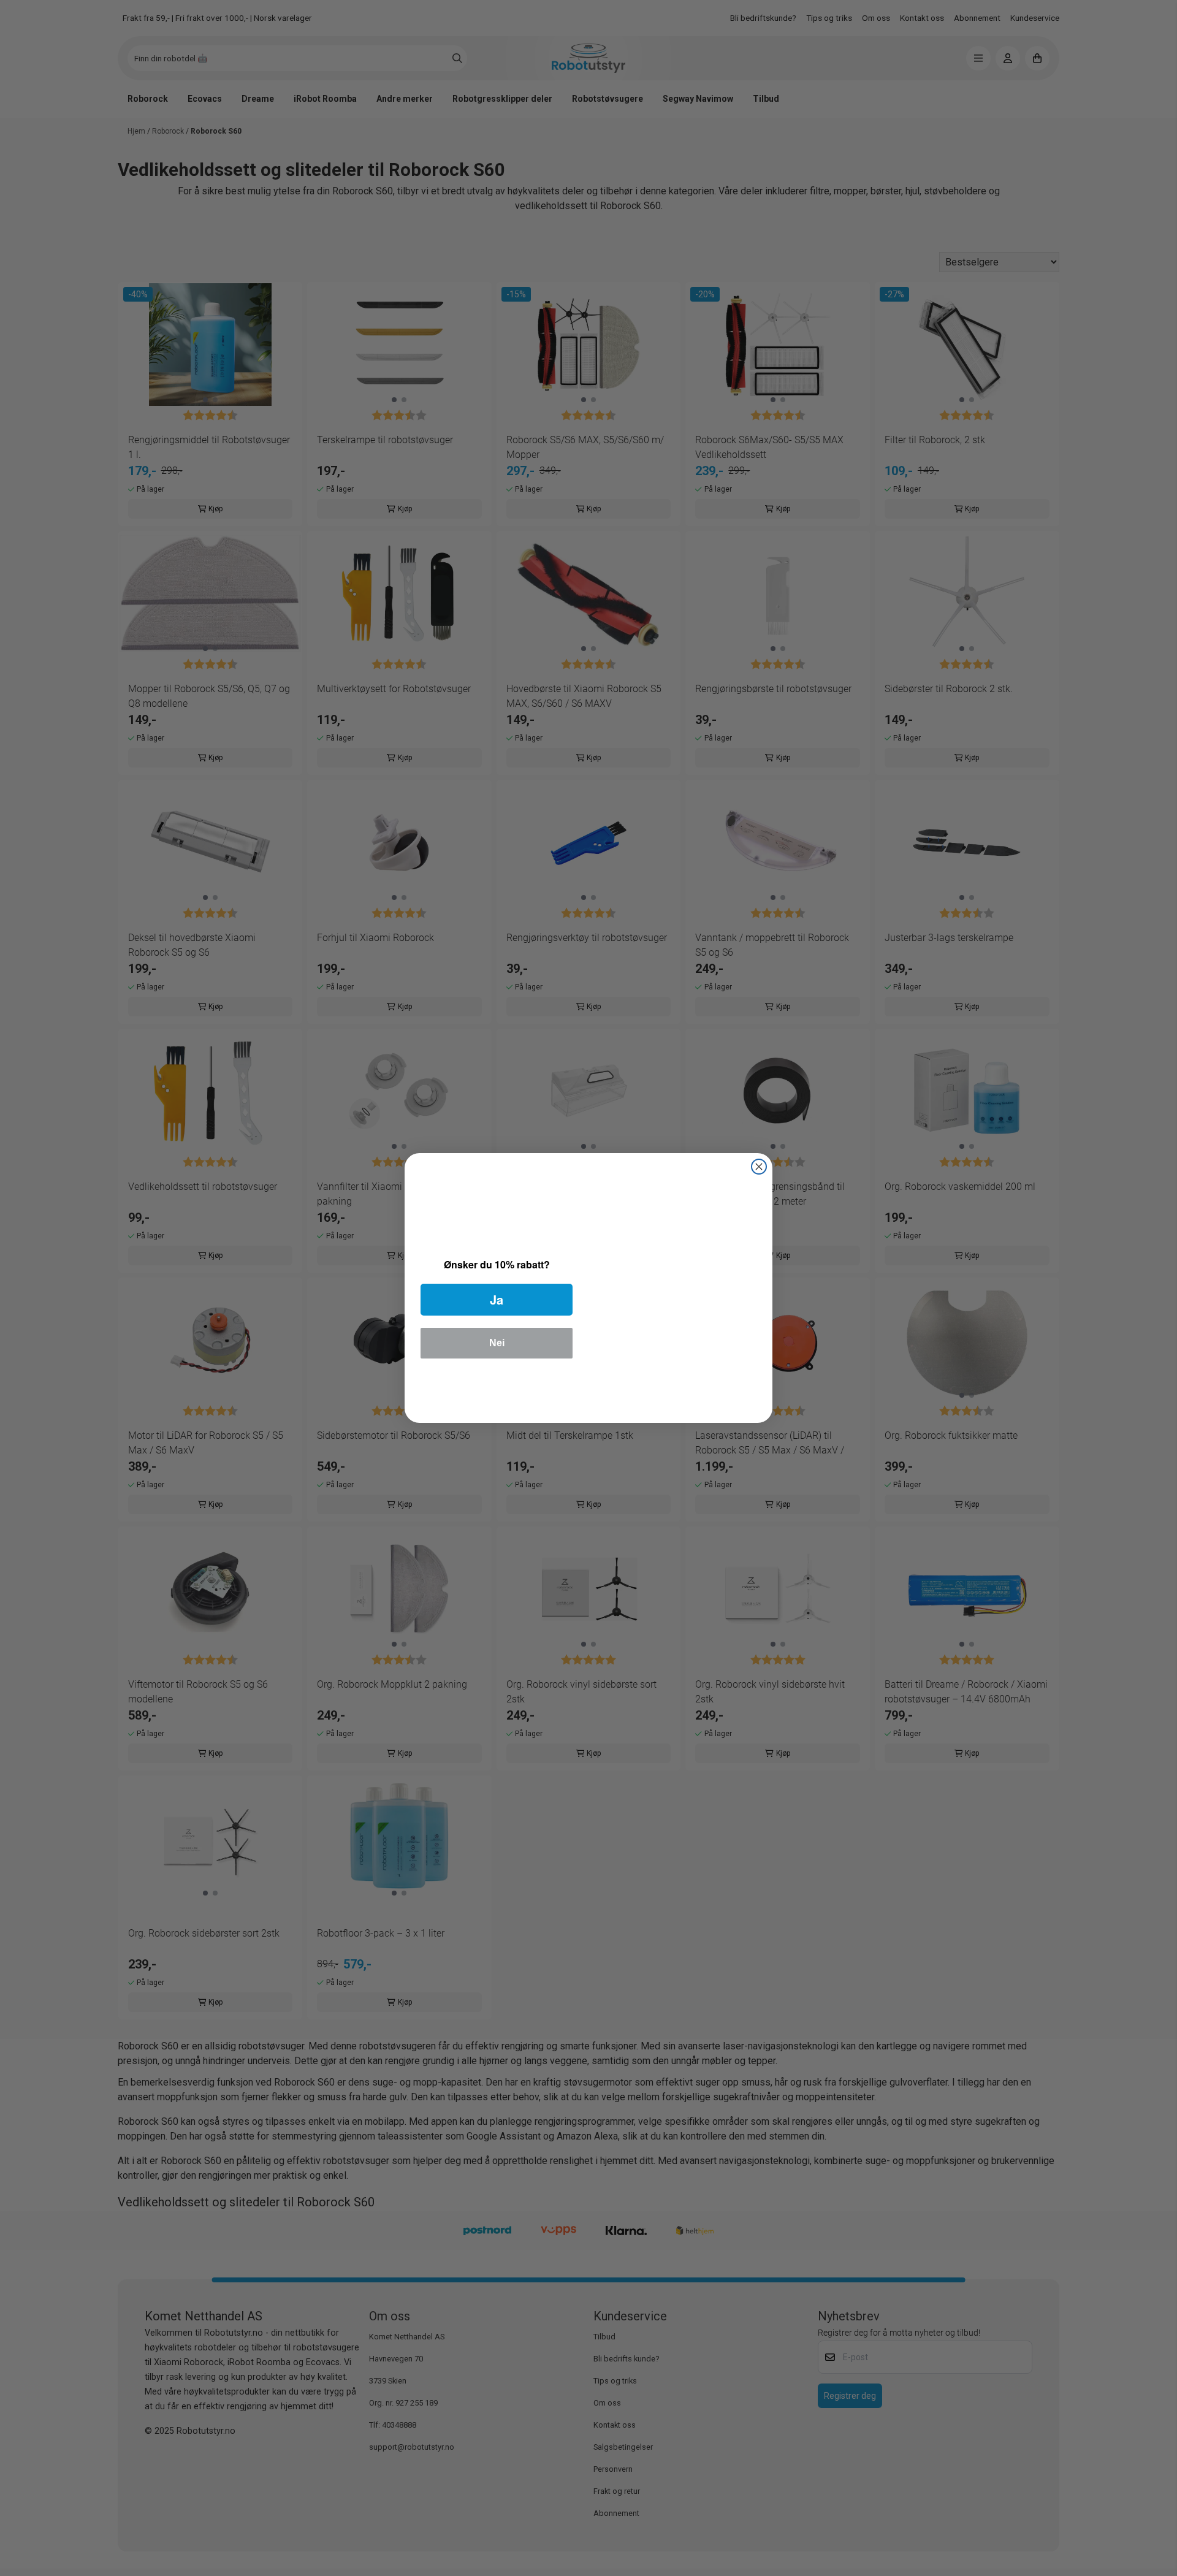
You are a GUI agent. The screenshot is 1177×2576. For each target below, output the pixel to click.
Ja (497, 1299)
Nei (497, 1343)
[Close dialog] (759, 1167)
